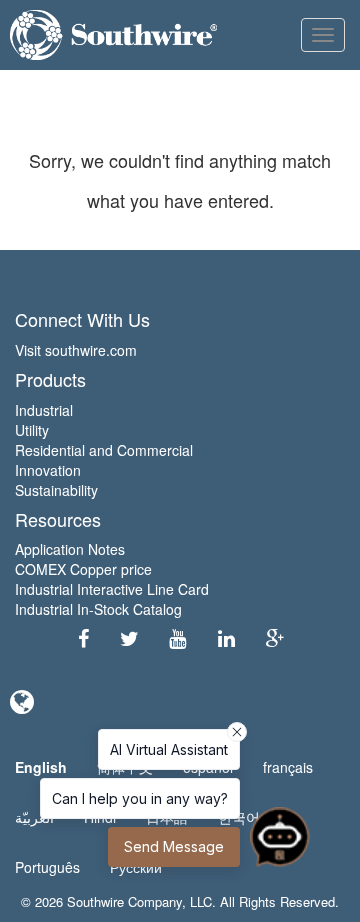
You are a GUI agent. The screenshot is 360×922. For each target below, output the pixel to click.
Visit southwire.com (76, 350)
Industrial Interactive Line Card (112, 589)
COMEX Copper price (83, 569)
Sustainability (56, 490)
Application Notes (70, 549)
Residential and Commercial (104, 450)
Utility (32, 430)
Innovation (48, 470)
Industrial (44, 410)
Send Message (174, 846)
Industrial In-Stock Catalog (98, 609)
